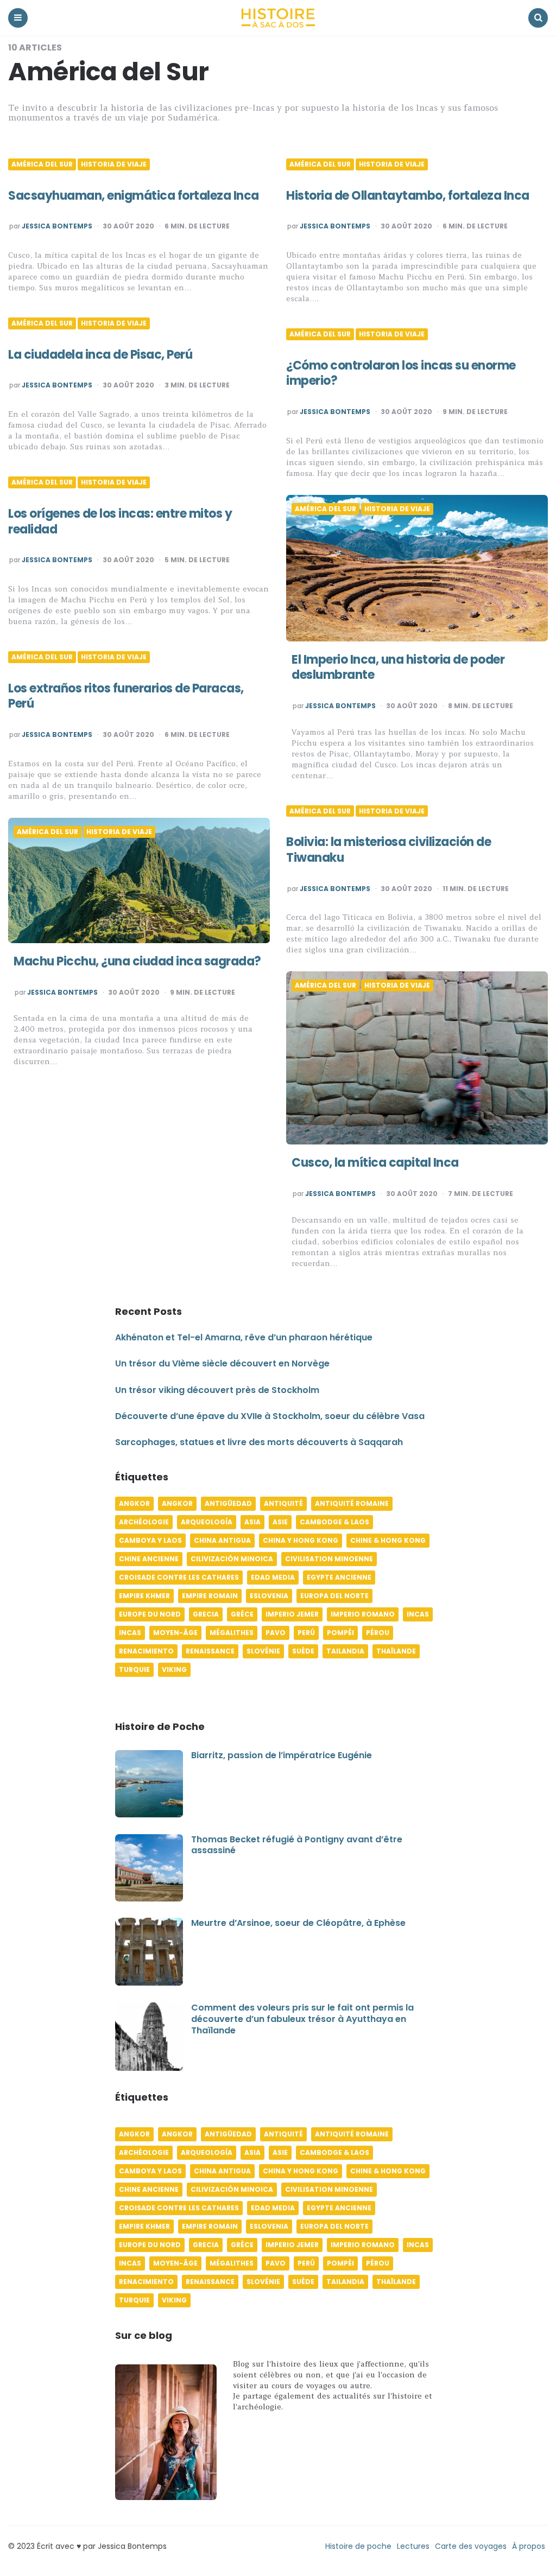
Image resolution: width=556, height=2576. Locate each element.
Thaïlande (396, 1651)
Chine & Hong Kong (388, 1540)
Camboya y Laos (150, 1540)
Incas (418, 1614)
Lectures (413, 2546)
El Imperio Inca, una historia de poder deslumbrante (398, 667)
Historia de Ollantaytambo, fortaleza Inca (408, 196)
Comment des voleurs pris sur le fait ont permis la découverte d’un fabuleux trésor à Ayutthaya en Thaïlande (302, 2019)
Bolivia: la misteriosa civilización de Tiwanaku (388, 850)
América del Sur (42, 164)
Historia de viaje (114, 164)
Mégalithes (232, 1633)
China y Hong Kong (301, 1540)
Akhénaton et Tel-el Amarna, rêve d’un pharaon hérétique (244, 1337)
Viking (174, 1669)
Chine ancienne (149, 1559)
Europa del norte (334, 1596)
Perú (306, 1633)
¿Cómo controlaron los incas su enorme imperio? (401, 373)
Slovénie (263, 1651)
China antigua (222, 1540)
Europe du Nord (150, 1614)
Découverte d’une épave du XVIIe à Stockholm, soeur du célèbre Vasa (270, 1416)
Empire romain (210, 1596)
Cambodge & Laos (334, 1522)
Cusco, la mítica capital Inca (375, 1163)
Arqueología (207, 1522)
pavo (276, 1633)
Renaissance (210, 1651)
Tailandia (345, 1651)
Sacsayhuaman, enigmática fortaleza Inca (134, 196)
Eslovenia (269, 1596)
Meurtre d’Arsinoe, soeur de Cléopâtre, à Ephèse (298, 1923)
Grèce (242, 1614)
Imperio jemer (292, 1614)
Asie (280, 1522)
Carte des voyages (471, 2546)
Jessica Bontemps (57, 226)
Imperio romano (363, 1614)
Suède (303, 1651)
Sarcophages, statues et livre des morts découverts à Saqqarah (259, 1442)
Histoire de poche (358, 2546)
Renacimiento (146, 1651)
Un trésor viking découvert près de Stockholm (217, 1390)
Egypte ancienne (339, 1577)
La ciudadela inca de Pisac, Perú (100, 355)
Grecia (206, 1614)
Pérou (378, 1633)
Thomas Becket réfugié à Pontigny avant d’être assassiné (297, 1845)
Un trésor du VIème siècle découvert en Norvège (222, 1363)
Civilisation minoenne (329, 1559)
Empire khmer (144, 1596)
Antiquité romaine (352, 1503)
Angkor (134, 1503)
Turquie (134, 1669)
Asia (252, 1522)
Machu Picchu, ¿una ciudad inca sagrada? (137, 961)
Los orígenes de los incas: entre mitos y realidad (120, 521)
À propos (529, 2546)
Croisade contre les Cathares (179, 1577)
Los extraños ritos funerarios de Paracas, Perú (126, 696)
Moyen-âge (175, 1633)
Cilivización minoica (232, 1559)
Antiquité (283, 1503)
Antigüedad (228, 1503)
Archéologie (144, 1522)
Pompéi (340, 1633)
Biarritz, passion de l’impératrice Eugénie (282, 1755)
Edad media (273, 1577)
